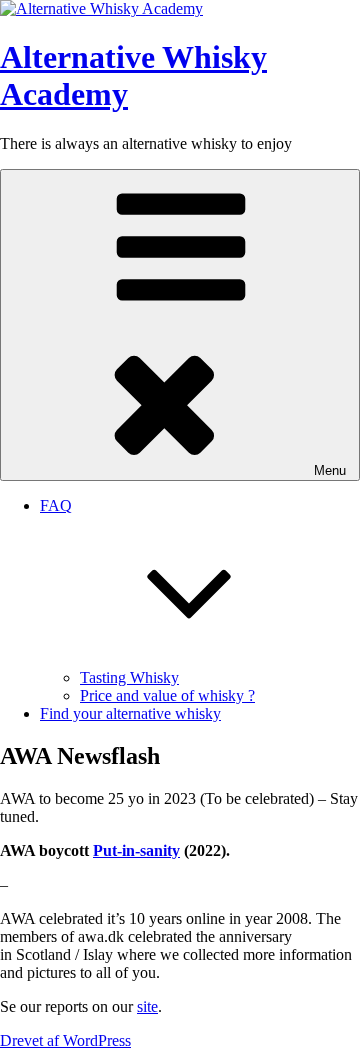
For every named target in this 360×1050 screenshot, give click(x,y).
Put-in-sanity (136, 850)
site (147, 1006)
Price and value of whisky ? (167, 695)
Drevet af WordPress (65, 1040)
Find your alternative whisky (130, 713)
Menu (330, 470)
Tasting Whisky (129, 677)
